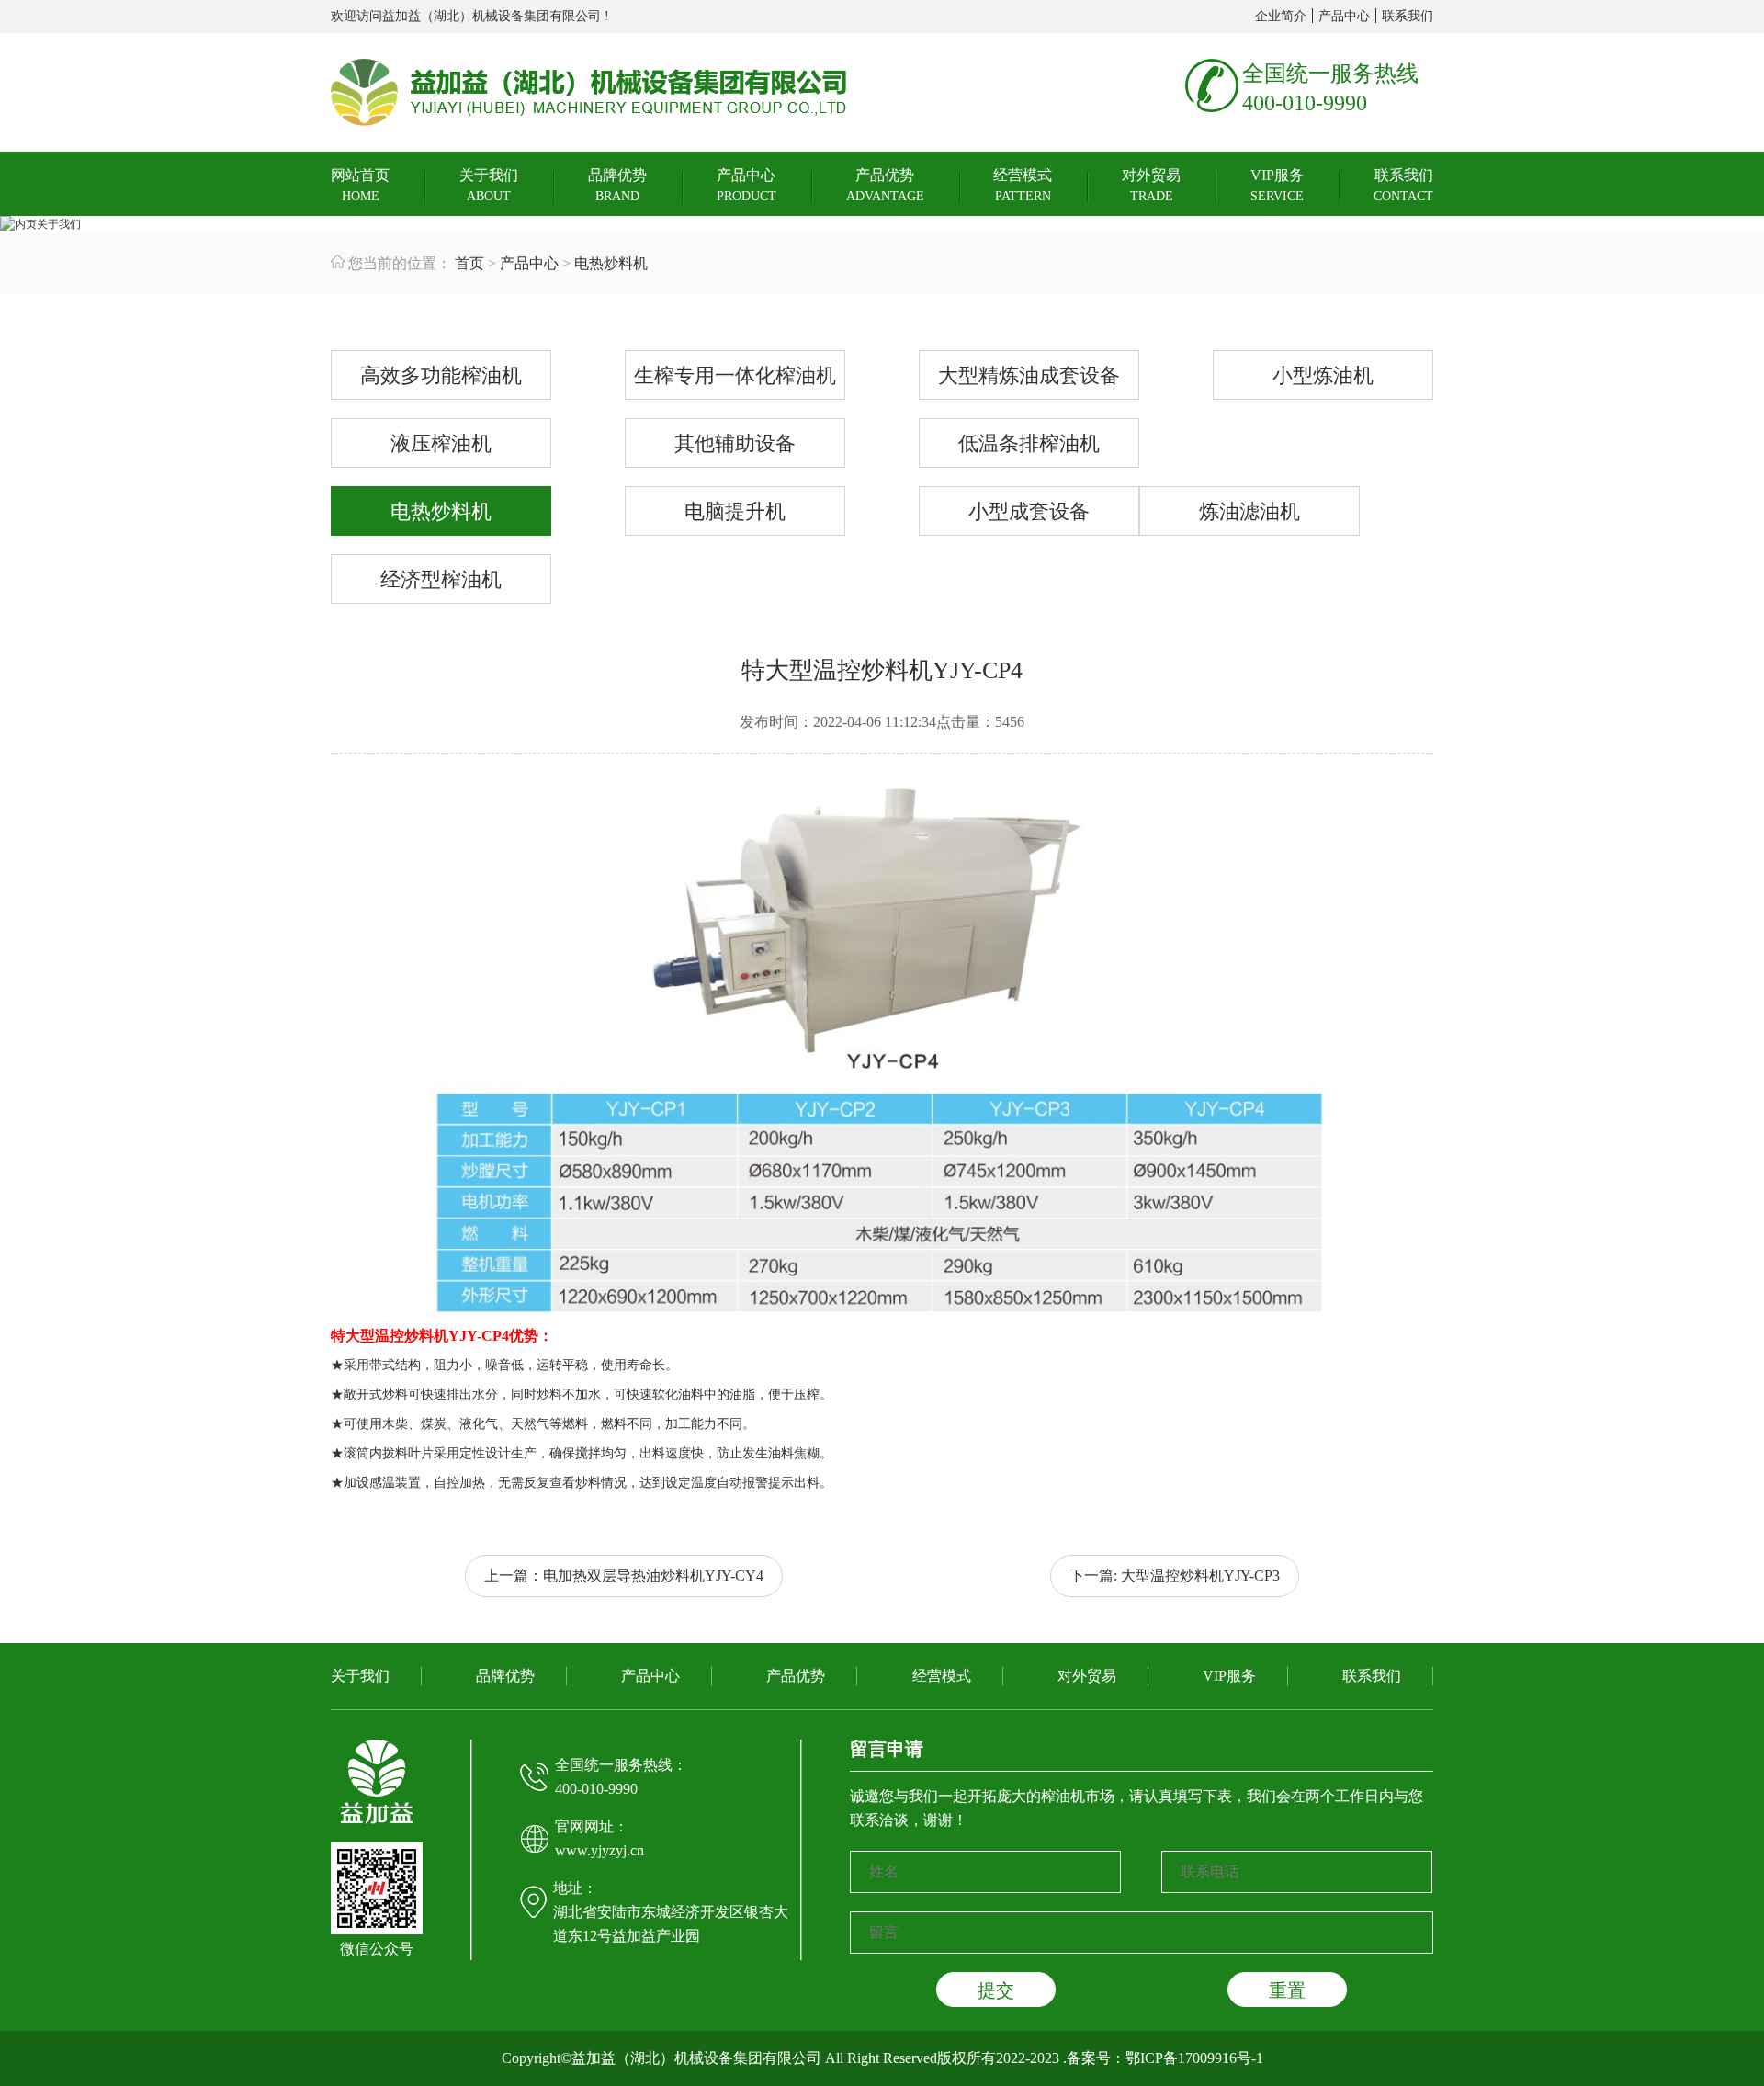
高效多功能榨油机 (441, 375)
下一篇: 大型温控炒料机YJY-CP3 (1175, 1576)
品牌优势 (617, 185)
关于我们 (489, 185)
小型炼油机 (1323, 375)
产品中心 (1344, 16)
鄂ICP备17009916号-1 (1194, 2058)
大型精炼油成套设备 (1029, 375)
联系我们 (1408, 16)
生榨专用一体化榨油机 (735, 375)
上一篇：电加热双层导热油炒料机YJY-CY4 (624, 1576)
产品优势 (885, 185)
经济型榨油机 (441, 579)
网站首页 (360, 185)
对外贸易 (1151, 185)
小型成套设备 (1029, 511)
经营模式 (1023, 185)
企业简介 (1281, 16)
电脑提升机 (735, 511)
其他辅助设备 (735, 443)
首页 (469, 263)
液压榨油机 (441, 443)
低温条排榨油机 (1029, 443)
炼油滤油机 (1249, 511)
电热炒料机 (611, 263)
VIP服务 (1277, 185)
